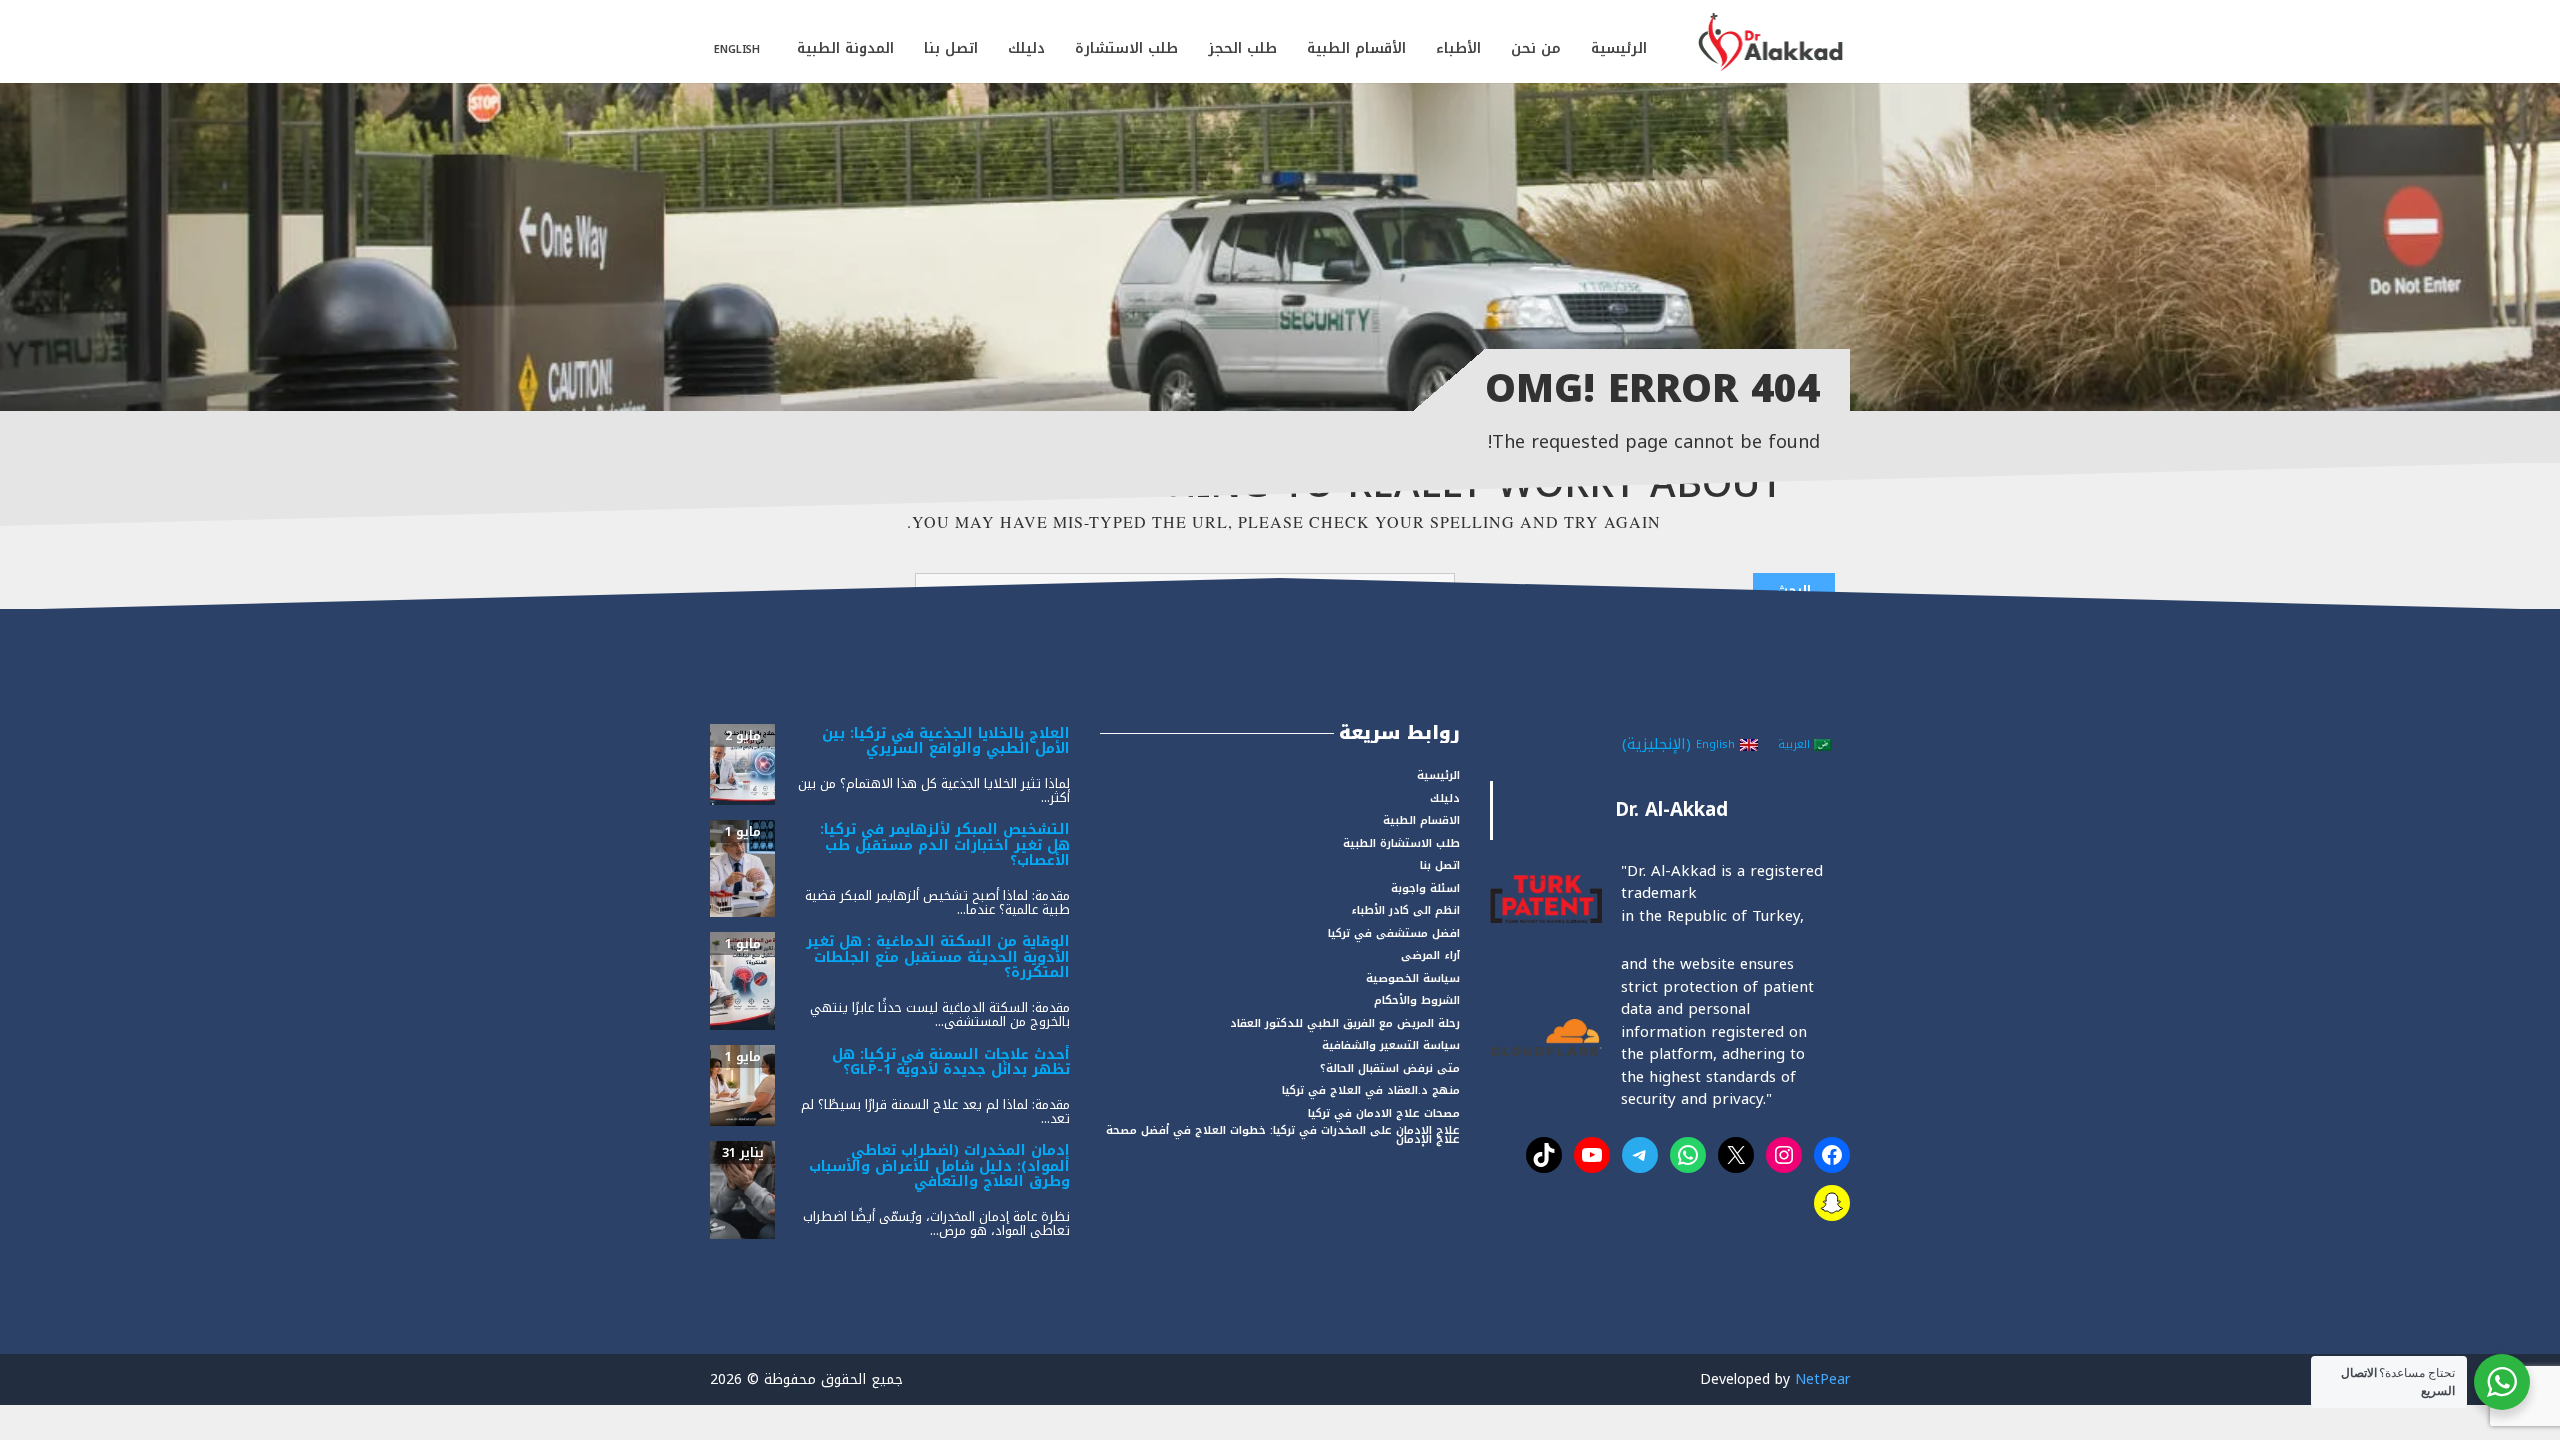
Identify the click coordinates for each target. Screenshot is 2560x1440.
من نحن (1536, 49)
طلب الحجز (1242, 49)
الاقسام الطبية (1421, 820)
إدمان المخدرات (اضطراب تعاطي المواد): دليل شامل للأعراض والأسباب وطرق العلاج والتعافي (939, 1166)
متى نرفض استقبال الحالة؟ (1390, 1068)
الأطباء (1458, 49)
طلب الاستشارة (1126, 49)
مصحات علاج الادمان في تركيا (1384, 1113)
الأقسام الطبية (1356, 49)
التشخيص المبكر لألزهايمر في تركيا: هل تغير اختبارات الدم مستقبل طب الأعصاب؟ (945, 845)
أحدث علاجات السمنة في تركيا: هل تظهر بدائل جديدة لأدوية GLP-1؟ (951, 1062)
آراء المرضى (1430, 955)
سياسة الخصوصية (1413, 978)
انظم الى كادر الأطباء (1405, 910)
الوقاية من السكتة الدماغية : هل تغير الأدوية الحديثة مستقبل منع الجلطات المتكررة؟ (938, 957)
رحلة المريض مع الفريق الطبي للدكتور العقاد (1345, 1023)
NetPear (1822, 1379)
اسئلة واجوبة (1425, 888)
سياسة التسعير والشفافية (1391, 1045)
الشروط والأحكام (1417, 1000)
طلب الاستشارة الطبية (1401, 843)
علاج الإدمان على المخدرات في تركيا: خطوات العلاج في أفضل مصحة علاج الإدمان (1283, 1135)
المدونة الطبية (845, 49)
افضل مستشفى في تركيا (1394, 933)
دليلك (1026, 49)
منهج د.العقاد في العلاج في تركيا (1371, 1090)
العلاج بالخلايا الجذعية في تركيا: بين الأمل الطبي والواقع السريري (946, 741)
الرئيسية (1619, 49)
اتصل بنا (951, 49)
